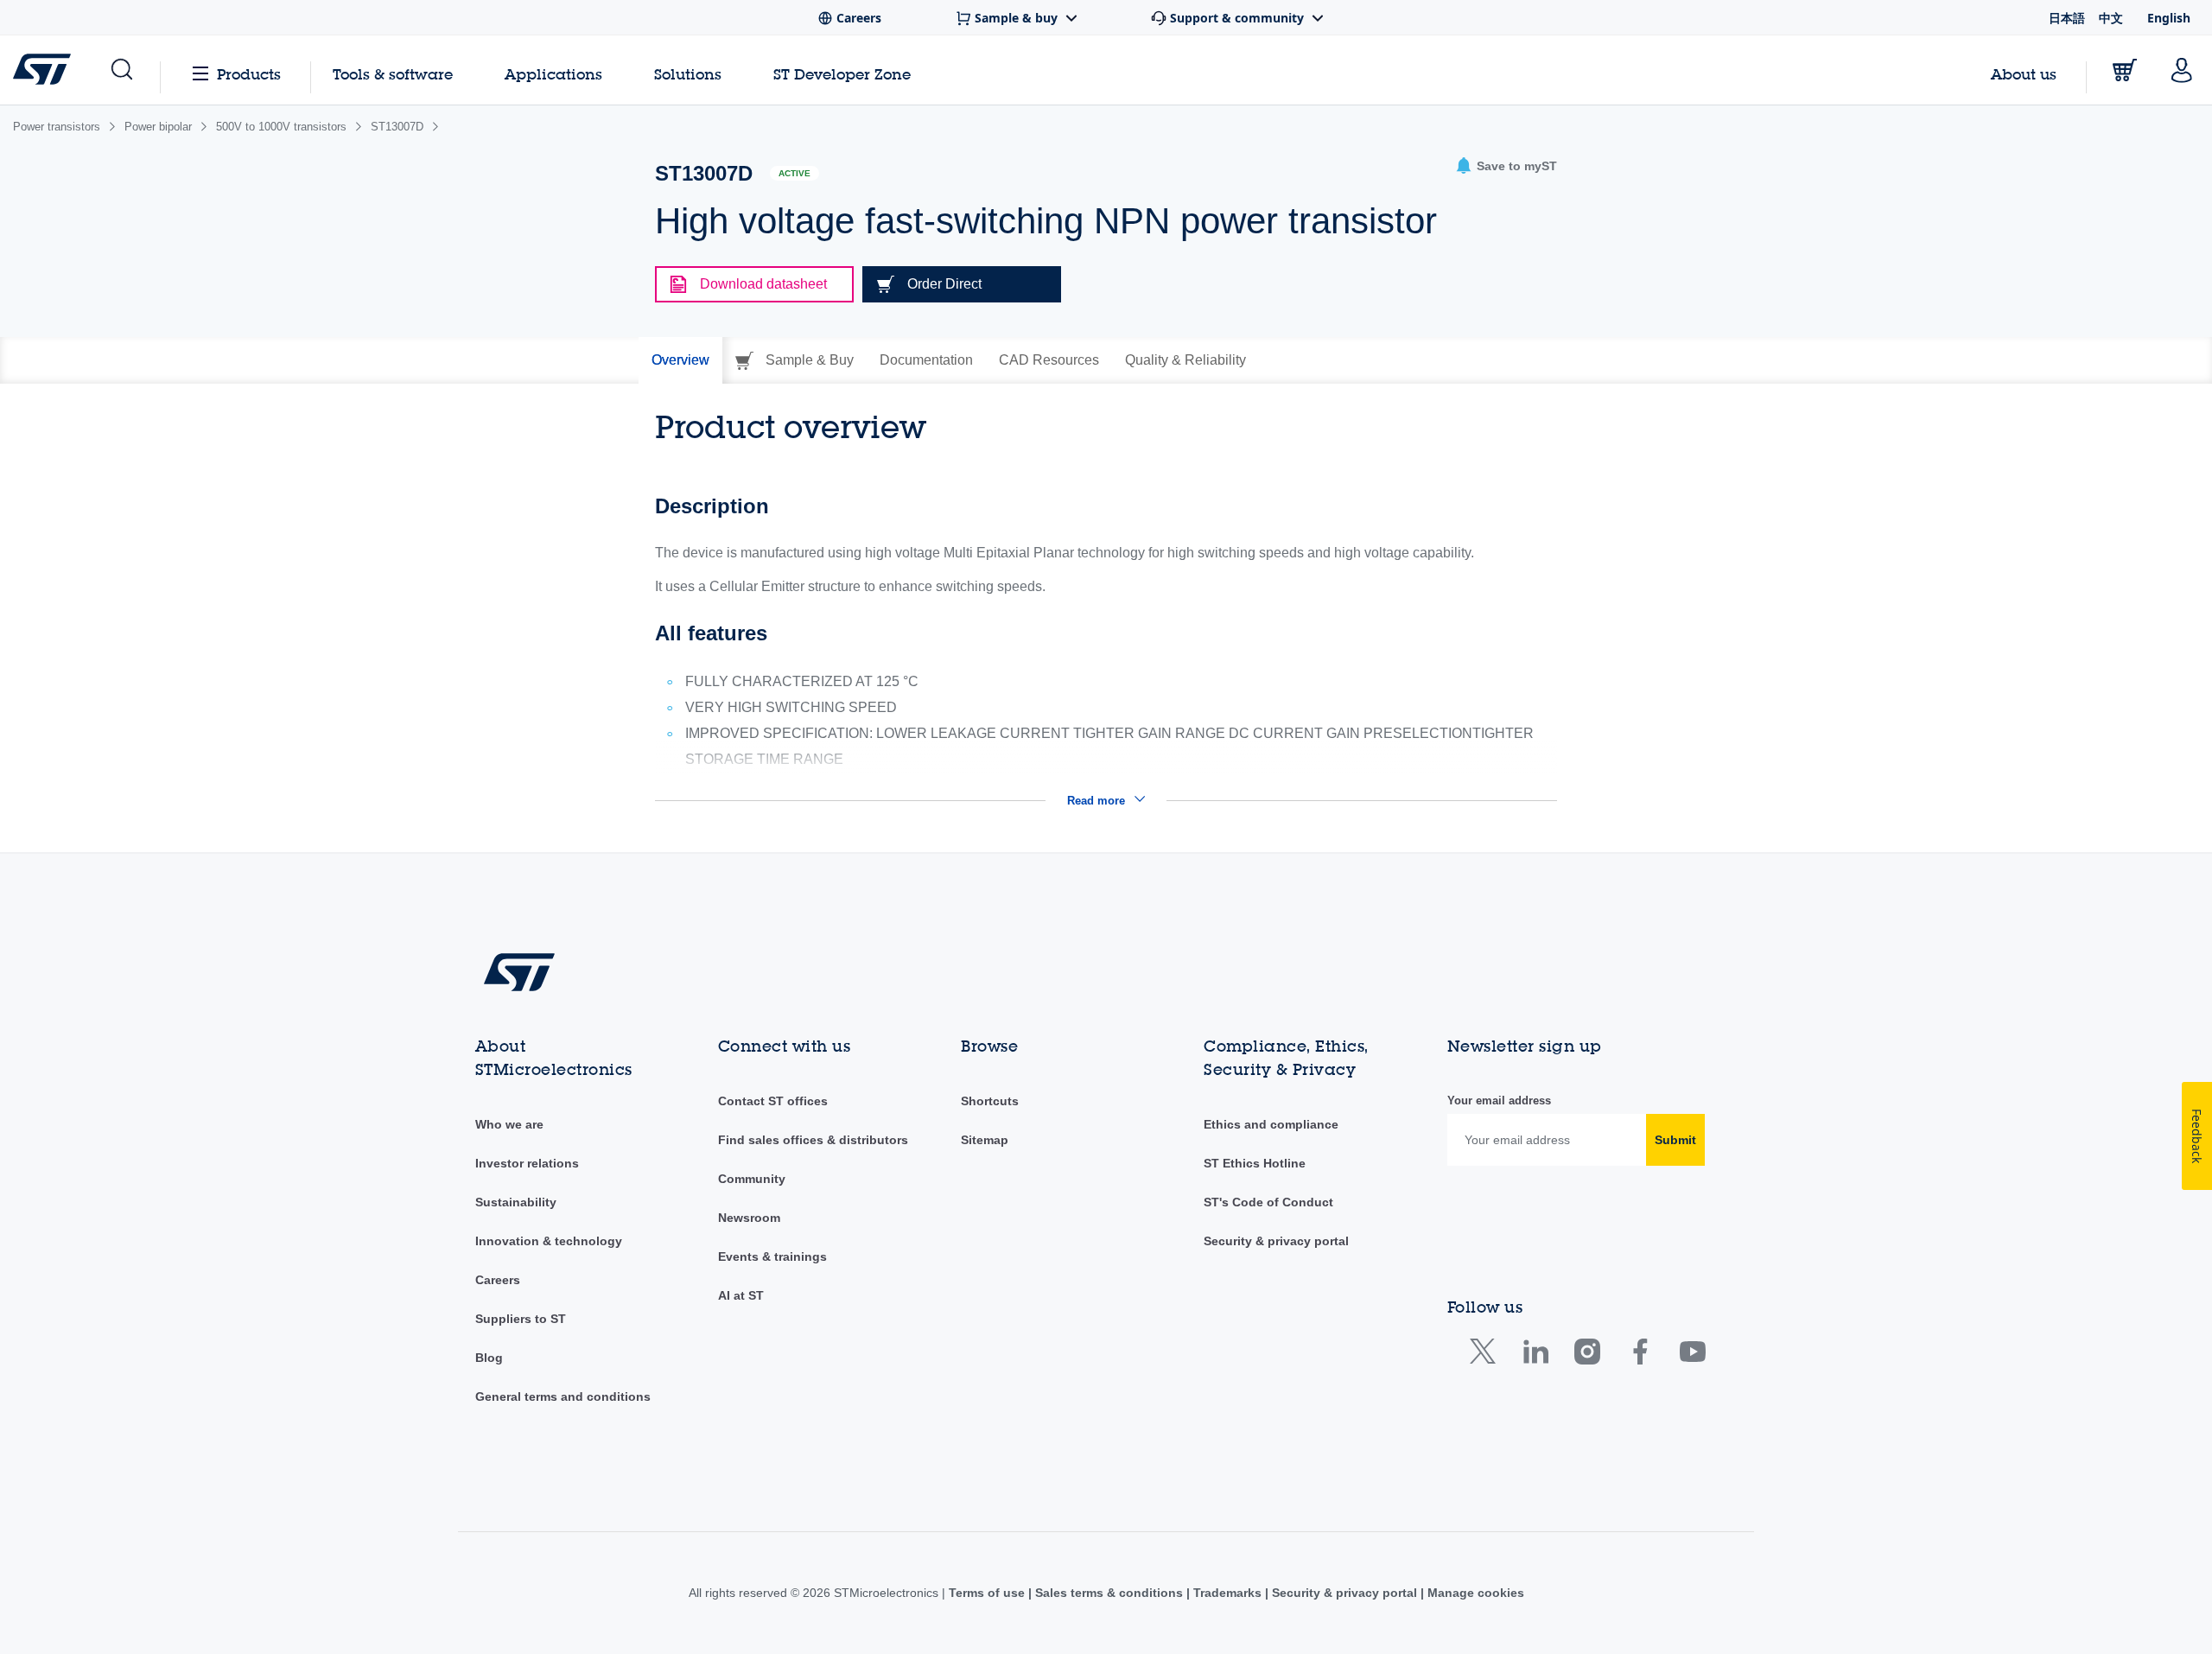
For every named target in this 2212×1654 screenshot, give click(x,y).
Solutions (688, 74)
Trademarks (1227, 1593)
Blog (489, 1358)
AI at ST (741, 1295)
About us (2024, 74)
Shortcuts (990, 1101)
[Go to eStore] (2125, 70)
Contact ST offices (773, 1101)
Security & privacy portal (1276, 1241)
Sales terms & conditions (1109, 1593)
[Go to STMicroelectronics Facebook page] (1640, 1355)
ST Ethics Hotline (1255, 1163)
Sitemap (985, 1140)
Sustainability (516, 1202)
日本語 (2067, 18)
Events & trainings (772, 1256)
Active (795, 173)
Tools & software (393, 74)
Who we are (509, 1124)
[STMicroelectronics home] (45, 69)
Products (249, 74)
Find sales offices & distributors (813, 1140)
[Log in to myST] (2182, 70)
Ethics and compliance (1271, 1124)
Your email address (1499, 1101)
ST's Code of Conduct (1268, 1202)
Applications (553, 74)
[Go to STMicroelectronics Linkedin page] (1535, 1355)
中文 (2111, 18)
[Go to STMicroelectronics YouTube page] (1692, 1355)
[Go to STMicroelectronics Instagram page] (1587, 1355)
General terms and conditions (563, 1396)
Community (752, 1179)
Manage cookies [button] (1474, 1593)
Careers (498, 1280)
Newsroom (749, 1218)
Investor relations (527, 1163)
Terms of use (988, 1593)
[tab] (680, 360)
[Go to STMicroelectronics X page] (1487, 1355)
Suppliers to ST (521, 1319)
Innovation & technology (549, 1241)
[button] (121, 70)
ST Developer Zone (842, 74)
